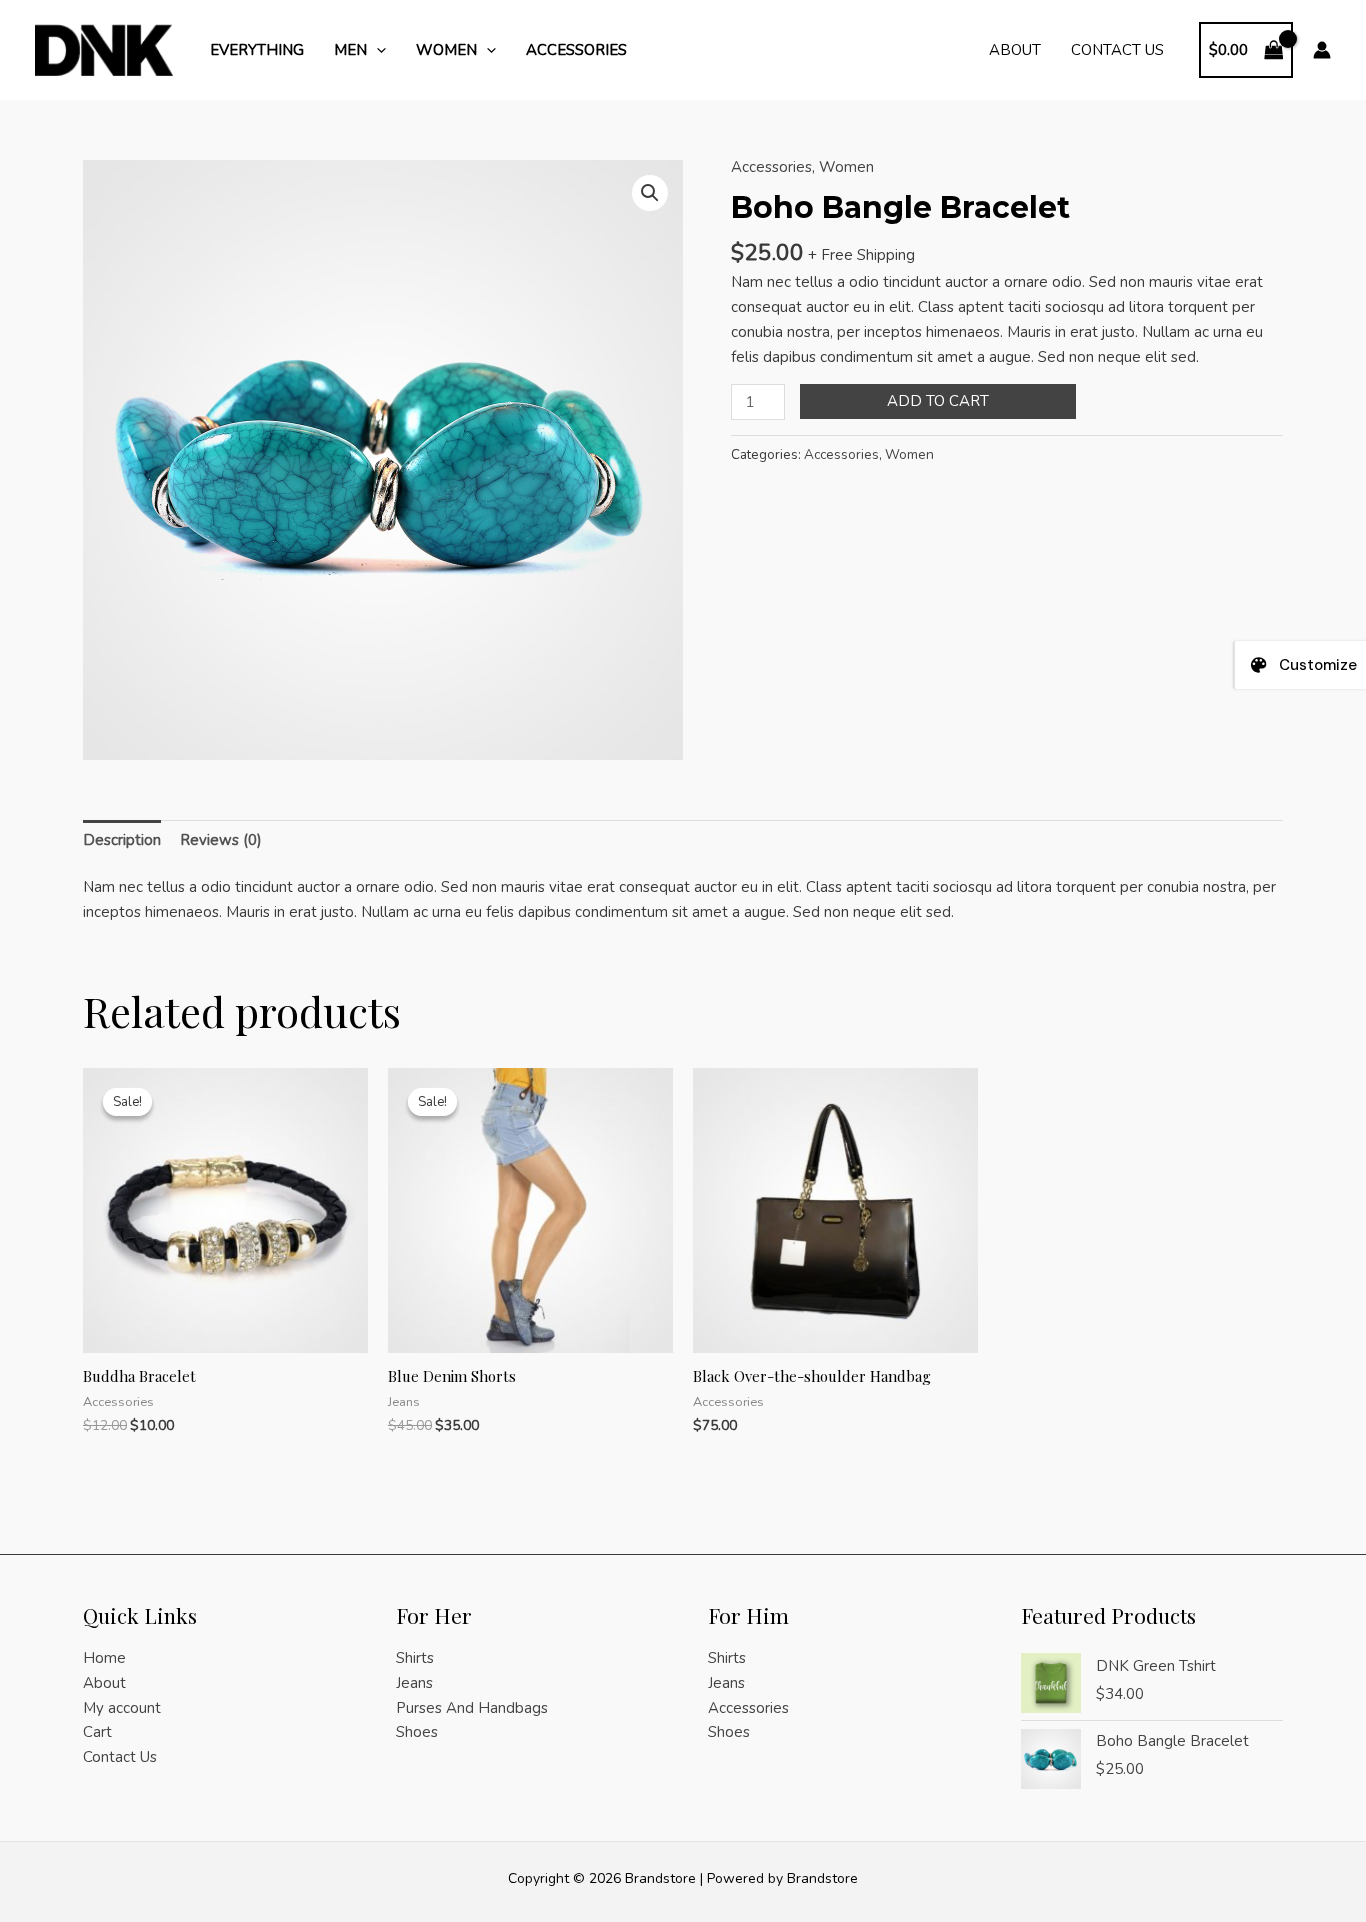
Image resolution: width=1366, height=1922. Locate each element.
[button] (376, 50)
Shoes (417, 1732)
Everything (257, 50)
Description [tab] (122, 840)
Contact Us (1117, 50)
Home (104, 1658)
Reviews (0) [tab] (221, 840)
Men (350, 50)
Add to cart (938, 401)
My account (122, 1708)
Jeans (414, 1683)
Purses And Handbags (472, 1708)
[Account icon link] (1322, 50)
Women (446, 50)
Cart (97, 1732)
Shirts (415, 1658)
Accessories (576, 50)
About (1015, 50)
